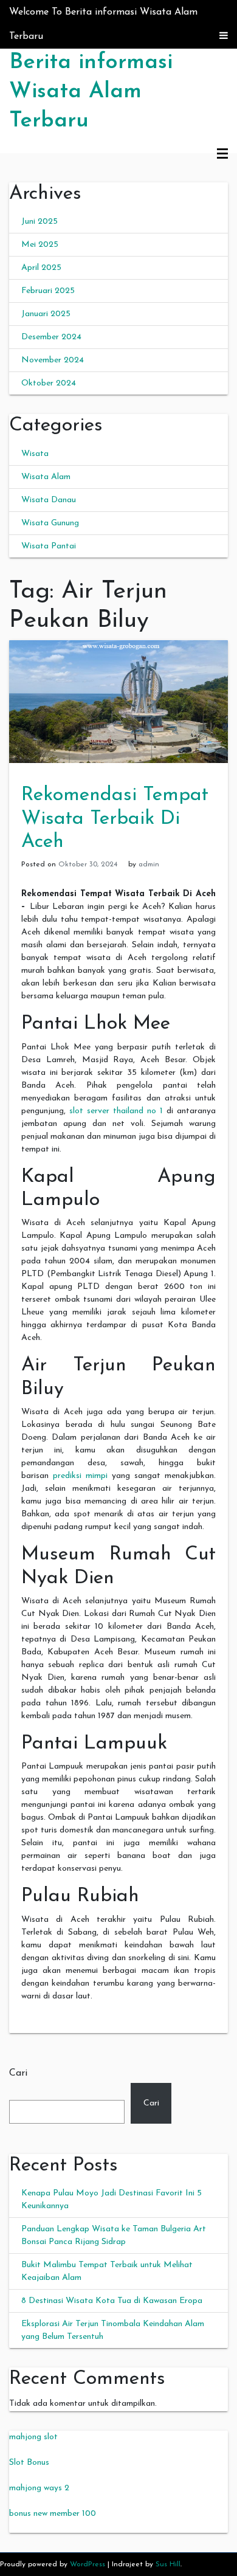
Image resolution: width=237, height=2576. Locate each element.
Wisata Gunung (50, 523)
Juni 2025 (39, 222)
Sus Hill (168, 2564)
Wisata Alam (46, 477)
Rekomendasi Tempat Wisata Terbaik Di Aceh (115, 819)
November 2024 (53, 360)
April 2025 (41, 268)
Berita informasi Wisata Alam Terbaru (91, 92)
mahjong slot (33, 2437)
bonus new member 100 (53, 2514)
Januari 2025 (46, 314)
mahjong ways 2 (39, 2488)
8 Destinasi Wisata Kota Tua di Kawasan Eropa (112, 2301)
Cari (18, 2073)
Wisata (35, 454)
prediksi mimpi (80, 1476)
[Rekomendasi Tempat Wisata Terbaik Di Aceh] (118, 701)
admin (149, 865)
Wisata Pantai (49, 546)
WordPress (88, 2564)
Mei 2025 (40, 245)
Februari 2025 (48, 291)
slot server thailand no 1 (116, 1111)
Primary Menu (222, 154)
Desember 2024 (51, 337)
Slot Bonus (29, 2463)
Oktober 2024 (49, 383)
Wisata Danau (49, 500)
